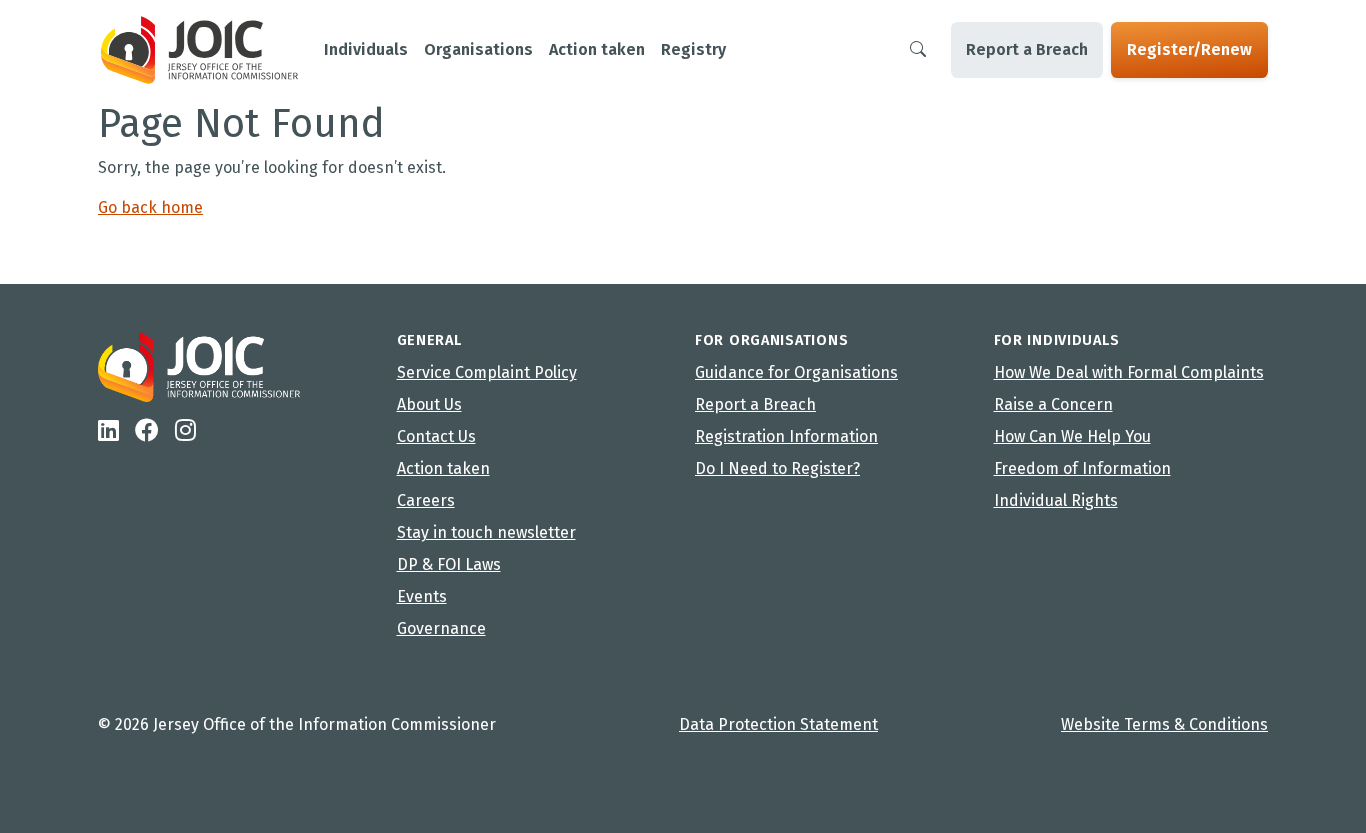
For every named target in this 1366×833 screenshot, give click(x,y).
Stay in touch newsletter (486, 532)
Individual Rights (1056, 500)
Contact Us (436, 436)
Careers (426, 500)
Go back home (150, 207)
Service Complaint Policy (487, 372)
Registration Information (786, 436)
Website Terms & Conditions (1164, 724)
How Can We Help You (1072, 436)
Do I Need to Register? (777, 468)
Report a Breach (1027, 49)
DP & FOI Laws (449, 564)
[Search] (918, 50)
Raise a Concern (1053, 404)
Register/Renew (1189, 49)
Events (422, 596)
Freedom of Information (1082, 468)
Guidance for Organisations (796, 372)
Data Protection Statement (778, 724)
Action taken (443, 468)
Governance (441, 628)
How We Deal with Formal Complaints (1129, 372)
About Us (429, 404)
